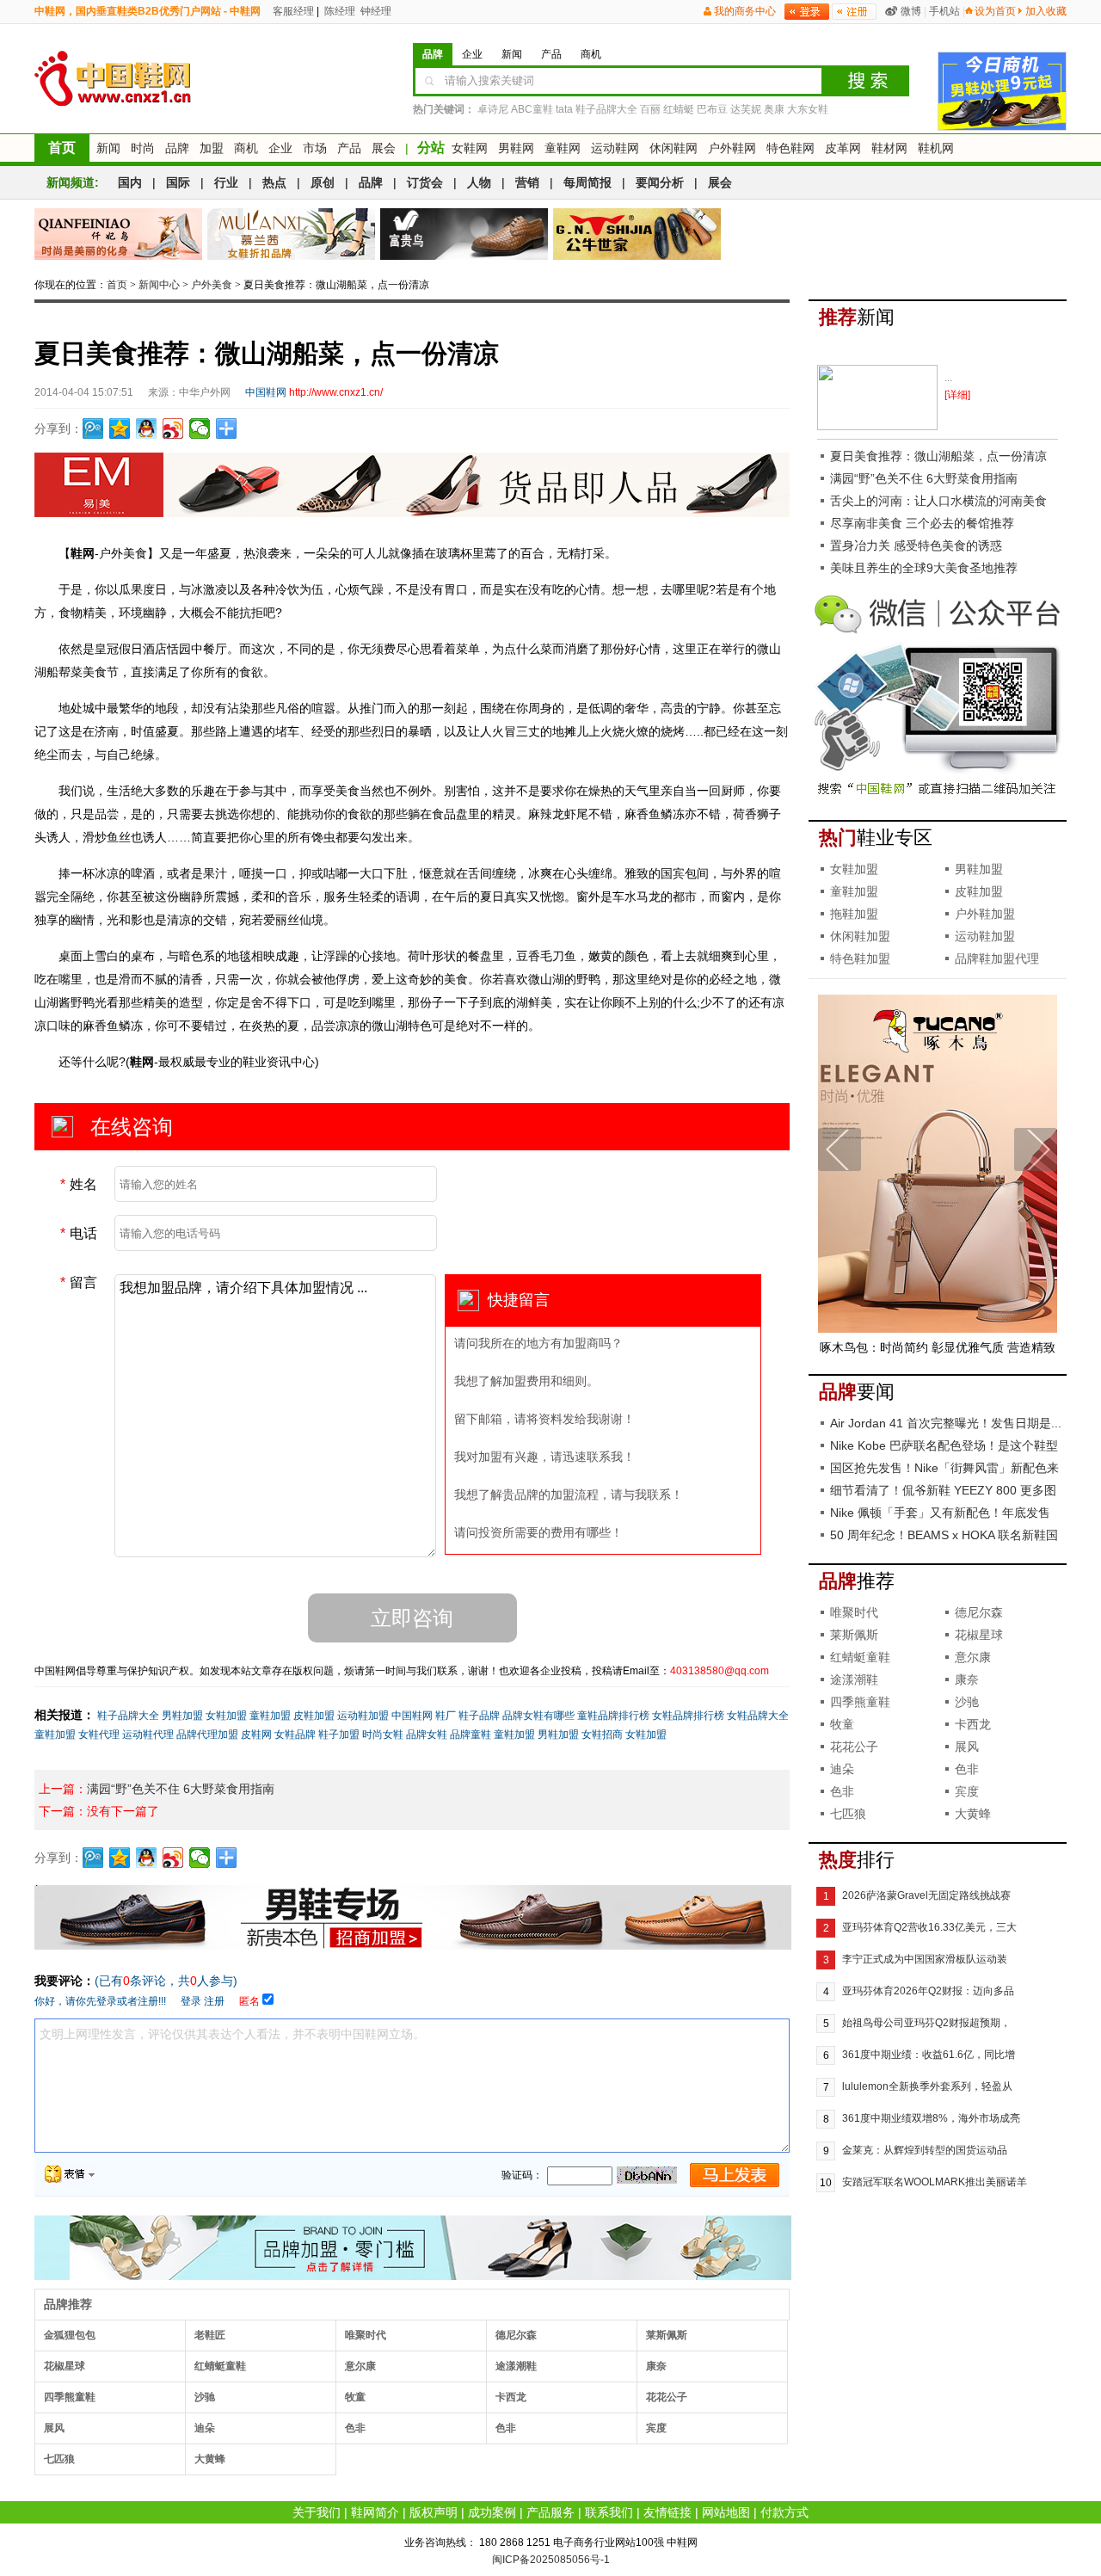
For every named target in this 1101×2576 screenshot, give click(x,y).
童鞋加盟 (270, 1716)
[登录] (807, 12)
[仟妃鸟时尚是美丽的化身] (118, 234)
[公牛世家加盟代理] (637, 234)
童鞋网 (563, 148)
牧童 (355, 2397)
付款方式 (784, 2512)
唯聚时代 (366, 2335)
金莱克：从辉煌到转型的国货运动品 (925, 2150)
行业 (226, 182)
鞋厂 (446, 1716)
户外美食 (212, 285)
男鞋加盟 (182, 1716)
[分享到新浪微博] (173, 428)
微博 (911, 11)
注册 (214, 2001)
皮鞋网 (256, 1735)
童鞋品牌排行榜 (613, 1716)
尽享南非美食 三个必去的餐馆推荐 (922, 523)
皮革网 (843, 148)
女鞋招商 (602, 1735)
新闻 (108, 148)
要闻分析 (660, 182)
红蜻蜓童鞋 (220, 2366)
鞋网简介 (375, 2512)
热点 (274, 182)
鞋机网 (936, 148)
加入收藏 (1046, 11)
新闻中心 (159, 285)
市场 (315, 148)
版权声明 (434, 2512)
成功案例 (492, 2512)
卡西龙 (511, 2397)
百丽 (650, 109)
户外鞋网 (732, 148)
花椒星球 (65, 2366)
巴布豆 (712, 109)
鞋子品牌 (479, 1716)
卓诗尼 (493, 109)
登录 (191, 2001)
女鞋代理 (99, 1735)
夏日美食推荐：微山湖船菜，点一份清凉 (938, 456)
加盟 (212, 148)
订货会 (425, 182)
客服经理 (292, 11)
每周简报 (587, 182)
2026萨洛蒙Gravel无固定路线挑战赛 (926, 1895)
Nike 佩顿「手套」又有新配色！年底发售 (940, 1513)
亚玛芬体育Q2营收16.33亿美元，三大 (929, 1927)
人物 (479, 182)
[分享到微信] (200, 428)
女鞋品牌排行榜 (688, 1716)
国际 (178, 182)
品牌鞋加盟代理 (997, 958)
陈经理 (338, 11)
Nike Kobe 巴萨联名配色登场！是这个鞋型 (944, 1445)
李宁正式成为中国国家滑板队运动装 (925, 1959)
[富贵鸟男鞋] (464, 234)
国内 (130, 182)
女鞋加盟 (226, 1716)
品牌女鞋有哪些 (538, 1716)
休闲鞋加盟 (860, 936)
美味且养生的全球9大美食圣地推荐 (924, 568)
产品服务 (550, 2512)
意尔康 (360, 2366)
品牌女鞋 (427, 1735)
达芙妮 (746, 109)
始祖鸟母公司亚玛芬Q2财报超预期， (926, 2023)
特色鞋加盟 (860, 958)
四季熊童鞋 (70, 2397)
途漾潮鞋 (516, 2366)
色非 (355, 2428)
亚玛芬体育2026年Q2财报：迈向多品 (928, 1991)
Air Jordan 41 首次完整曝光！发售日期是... (946, 1423)
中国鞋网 (412, 1716)
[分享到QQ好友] (147, 428)
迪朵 (205, 2428)
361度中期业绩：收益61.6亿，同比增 (929, 2055)
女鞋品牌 (295, 1735)
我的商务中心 (745, 11)
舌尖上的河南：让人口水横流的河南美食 (938, 501)
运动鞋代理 (148, 1735)
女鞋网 (470, 148)
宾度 (656, 2428)
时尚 (143, 148)
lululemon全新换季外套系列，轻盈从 (927, 2086)
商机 (246, 148)
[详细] (957, 395)
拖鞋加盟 (854, 914)
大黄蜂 (210, 2459)
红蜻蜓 (679, 109)
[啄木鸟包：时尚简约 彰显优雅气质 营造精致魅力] (938, 1329)
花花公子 (667, 2397)
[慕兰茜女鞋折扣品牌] (291, 234)
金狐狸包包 (70, 2335)
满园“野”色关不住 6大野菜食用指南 (181, 1789)
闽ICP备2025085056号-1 (551, 2560)
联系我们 (609, 2512)
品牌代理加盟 (207, 1735)
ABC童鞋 (532, 109)
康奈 (656, 2366)
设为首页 (995, 11)
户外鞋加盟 (985, 914)
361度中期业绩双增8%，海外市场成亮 (931, 2118)
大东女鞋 (808, 109)
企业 (280, 148)
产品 (349, 148)
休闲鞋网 (674, 148)
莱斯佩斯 (667, 2335)
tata (564, 109)
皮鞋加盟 (314, 1716)
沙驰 (205, 2397)
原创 (323, 182)
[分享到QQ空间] (120, 428)
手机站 (944, 11)
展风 (54, 2428)
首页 (62, 148)
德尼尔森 (516, 2335)
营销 (527, 182)
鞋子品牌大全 (606, 109)
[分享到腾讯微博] (93, 428)
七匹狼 (59, 2459)
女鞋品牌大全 (758, 1716)
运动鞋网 (615, 148)
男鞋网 (516, 148)
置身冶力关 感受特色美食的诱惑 (916, 545)
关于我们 (317, 2512)
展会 (384, 148)
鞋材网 (889, 148)
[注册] (854, 12)
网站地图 (726, 2512)
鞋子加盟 (339, 1735)
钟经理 (375, 11)
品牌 (177, 148)
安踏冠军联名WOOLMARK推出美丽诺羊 (935, 2182)
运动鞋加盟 (363, 1716)
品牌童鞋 (471, 1735)
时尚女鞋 (383, 1735)
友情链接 (667, 2512)
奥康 (774, 109)
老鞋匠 (210, 2335)
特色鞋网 (790, 148)
